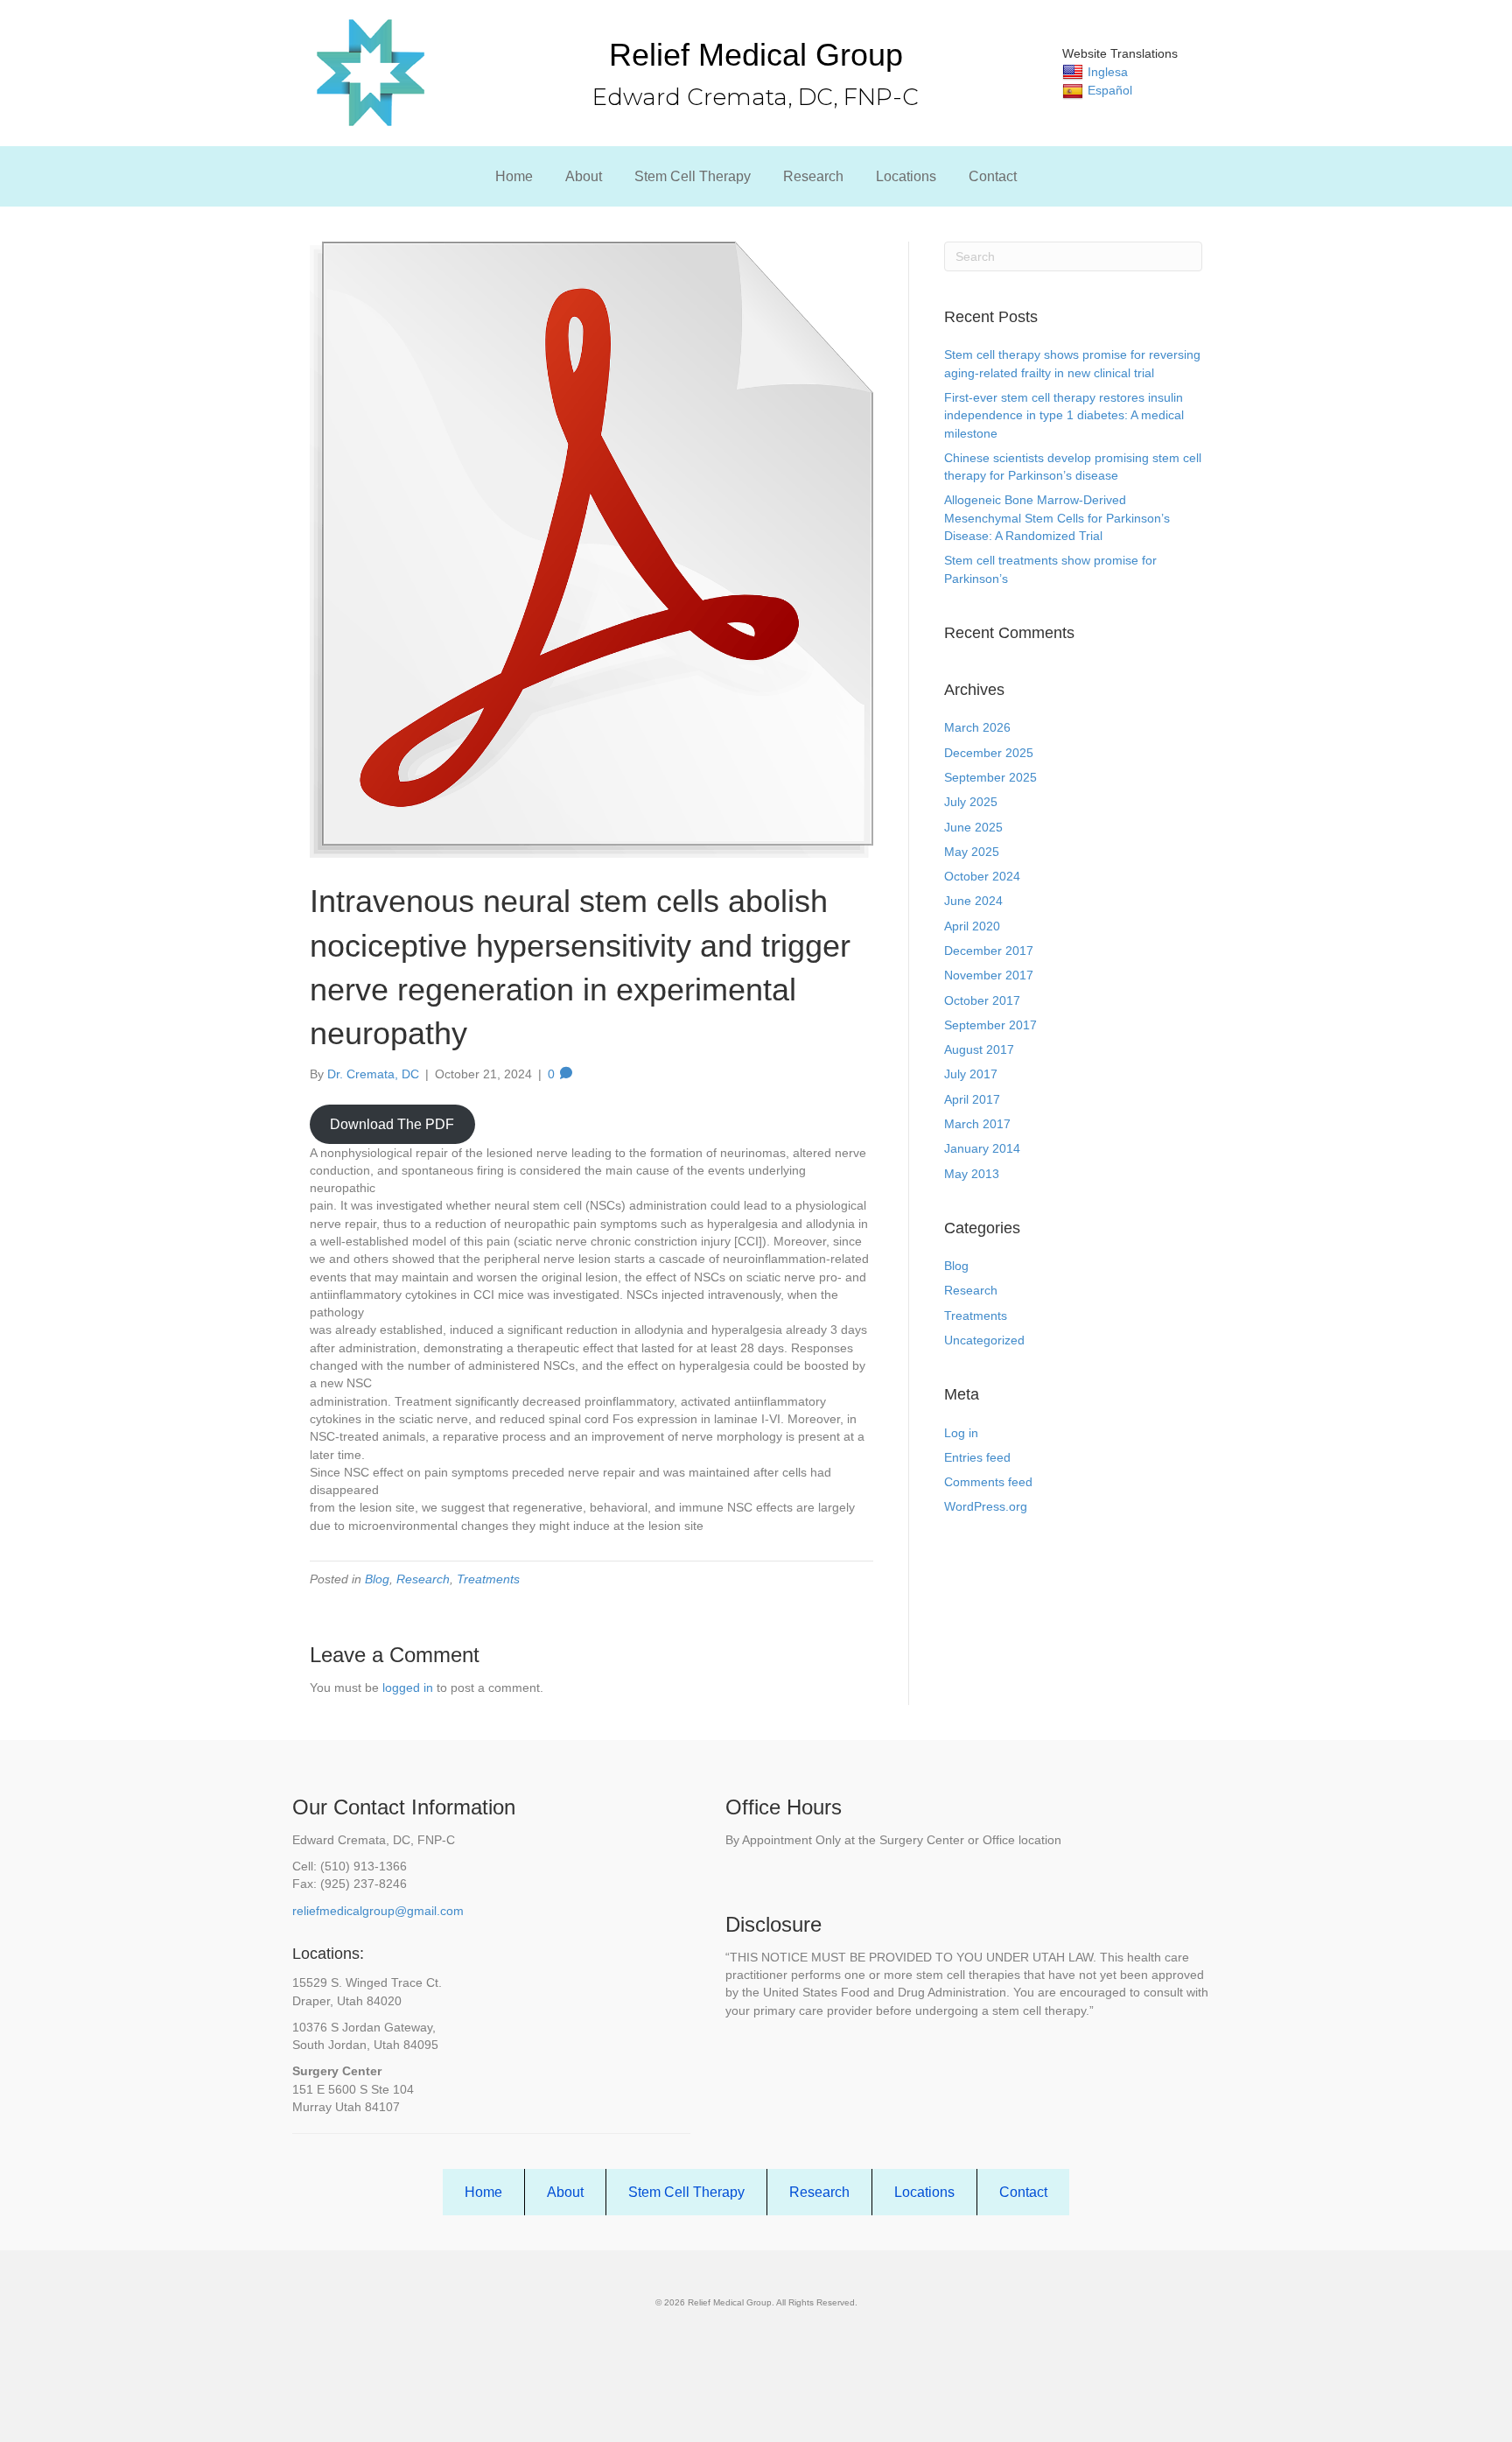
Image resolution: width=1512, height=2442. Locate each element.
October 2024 (982, 876)
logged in (408, 1688)
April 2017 (972, 1099)
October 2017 (982, 1000)
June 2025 (973, 827)
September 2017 (990, 1025)
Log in (961, 1433)
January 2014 (982, 1148)
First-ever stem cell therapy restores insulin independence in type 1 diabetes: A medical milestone (1064, 415)
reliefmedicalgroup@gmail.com (378, 1911)
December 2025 (989, 753)
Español (1110, 90)
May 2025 (972, 852)
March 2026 (977, 727)
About (584, 176)
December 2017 (989, 951)
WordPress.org (986, 1506)
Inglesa (1108, 72)
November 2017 (989, 975)
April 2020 (972, 926)
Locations (906, 176)
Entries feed (977, 1457)
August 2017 (979, 1049)
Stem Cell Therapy (693, 176)
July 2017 (971, 1074)
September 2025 (990, 777)
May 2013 (972, 1174)
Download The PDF (392, 1124)
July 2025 (971, 802)
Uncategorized (984, 1340)
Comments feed (988, 1482)
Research (813, 176)
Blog (377, 1579)
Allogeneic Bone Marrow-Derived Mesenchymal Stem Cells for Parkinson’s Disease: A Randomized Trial (1057, 518)
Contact (993, 176)
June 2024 (973, 901)
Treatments (488, 1579)
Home (514, 176)
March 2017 (977, 1124)
